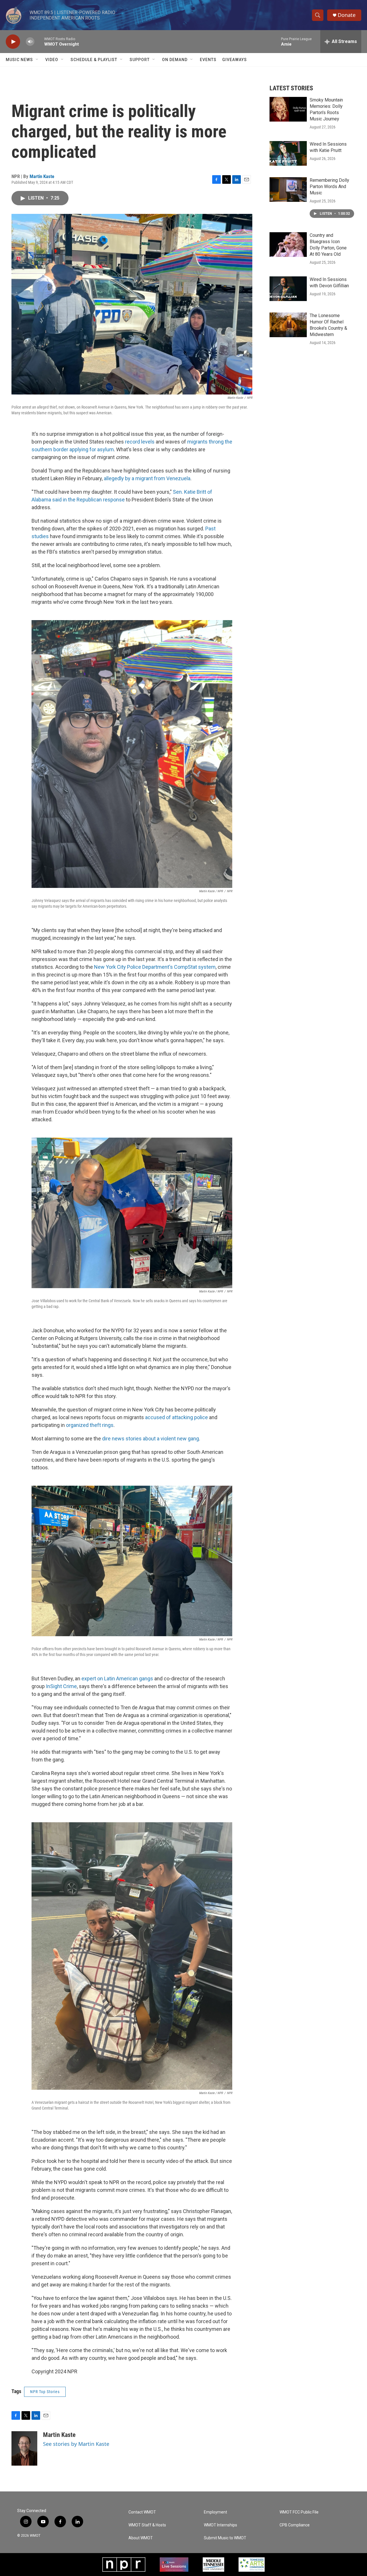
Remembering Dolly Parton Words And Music (329, 186)
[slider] (39, 41)
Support (140, 60)
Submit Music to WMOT (225, 2538)
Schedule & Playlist (94, 60)
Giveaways (235, 60)
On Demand (175, 60)
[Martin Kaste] (24, 2448)
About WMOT (141, 2538)
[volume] (30, 42)
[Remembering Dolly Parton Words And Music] (288, 190)
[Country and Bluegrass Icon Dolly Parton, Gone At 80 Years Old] (288, 245)
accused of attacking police (176, 1417)
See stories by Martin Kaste (76, 2444)
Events (208, 60)
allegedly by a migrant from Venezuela (147, 478)
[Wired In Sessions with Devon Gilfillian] (288, 289)
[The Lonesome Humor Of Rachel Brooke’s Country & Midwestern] (288, 325)
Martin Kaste (42, 176)
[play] (13, 42)
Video (52, 60)
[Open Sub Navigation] (37, 60)
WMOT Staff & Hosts (147, 2525)
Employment (215, 2512)
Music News (19, 60)
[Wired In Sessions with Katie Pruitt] (288, 153)
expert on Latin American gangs (117, 1678)
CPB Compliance (295, 2525)
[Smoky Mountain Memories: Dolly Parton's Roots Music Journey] (288, 109)
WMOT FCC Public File (299, 2512)
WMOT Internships (220, 2525)
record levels (140, 442)
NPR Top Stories (45, 2392)
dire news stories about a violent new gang (151, 1439)
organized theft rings (90, 1425)
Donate (347, 15)
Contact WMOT (142, 2512)
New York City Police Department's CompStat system (155, 967)
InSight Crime (61, 1686)
